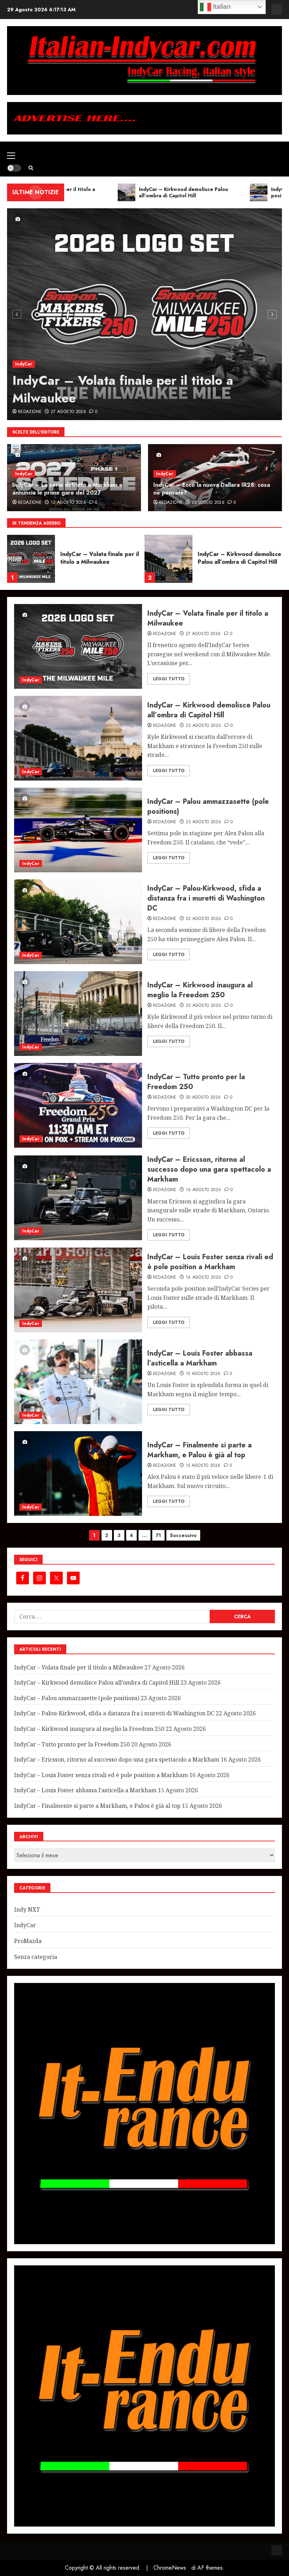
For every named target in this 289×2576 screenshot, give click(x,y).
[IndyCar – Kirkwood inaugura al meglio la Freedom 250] (78, 1014)
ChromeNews (170, 2568)
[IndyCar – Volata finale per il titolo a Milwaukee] (144, 314)
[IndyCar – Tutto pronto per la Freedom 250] (78, 1105)
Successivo (183, 1535)
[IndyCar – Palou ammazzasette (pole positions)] (168, 559)
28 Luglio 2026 (208, 503)
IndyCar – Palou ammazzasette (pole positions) (240, 558)
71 (158, 1535)
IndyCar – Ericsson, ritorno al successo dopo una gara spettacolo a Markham (209, 1169)
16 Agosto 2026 (204, 1190)
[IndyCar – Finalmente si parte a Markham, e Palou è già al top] (78, 1474)
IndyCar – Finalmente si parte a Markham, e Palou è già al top (199, 1450)
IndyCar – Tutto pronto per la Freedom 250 (196, 1082)
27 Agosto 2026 (68, 412)
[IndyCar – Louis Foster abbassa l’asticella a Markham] (78, 1382)
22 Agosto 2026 (204, 919)
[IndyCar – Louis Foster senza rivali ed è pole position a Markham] (78, 1290)
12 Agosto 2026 (68, 503)
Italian (221, 7)
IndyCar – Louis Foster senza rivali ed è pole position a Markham (210, 1262)
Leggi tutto (169, 679)
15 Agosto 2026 (203, 1374)
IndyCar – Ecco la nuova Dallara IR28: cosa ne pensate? (212, 489)
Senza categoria (36, 1957)
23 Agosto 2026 (204, 726)
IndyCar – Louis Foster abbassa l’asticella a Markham (200, 1358)
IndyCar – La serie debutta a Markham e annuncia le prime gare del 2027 (67, 489)
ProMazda (28, 1941)
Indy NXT (27, 1909)
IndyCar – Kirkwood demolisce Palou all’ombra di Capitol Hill (102, 558)
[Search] (31, 168)
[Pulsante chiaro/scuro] (14, 168)
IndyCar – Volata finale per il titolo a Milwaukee (123, 389)
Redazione (30, 412)
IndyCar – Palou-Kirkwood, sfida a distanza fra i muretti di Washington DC (206, 898)
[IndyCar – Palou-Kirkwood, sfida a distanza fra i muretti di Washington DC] (78, 922)
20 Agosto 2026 (203, 1098)
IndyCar (24, 364)
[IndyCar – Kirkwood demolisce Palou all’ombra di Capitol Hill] (31, 559)
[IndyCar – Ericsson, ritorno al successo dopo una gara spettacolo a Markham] (78, 1198)
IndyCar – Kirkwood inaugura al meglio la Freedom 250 (200, 990)
